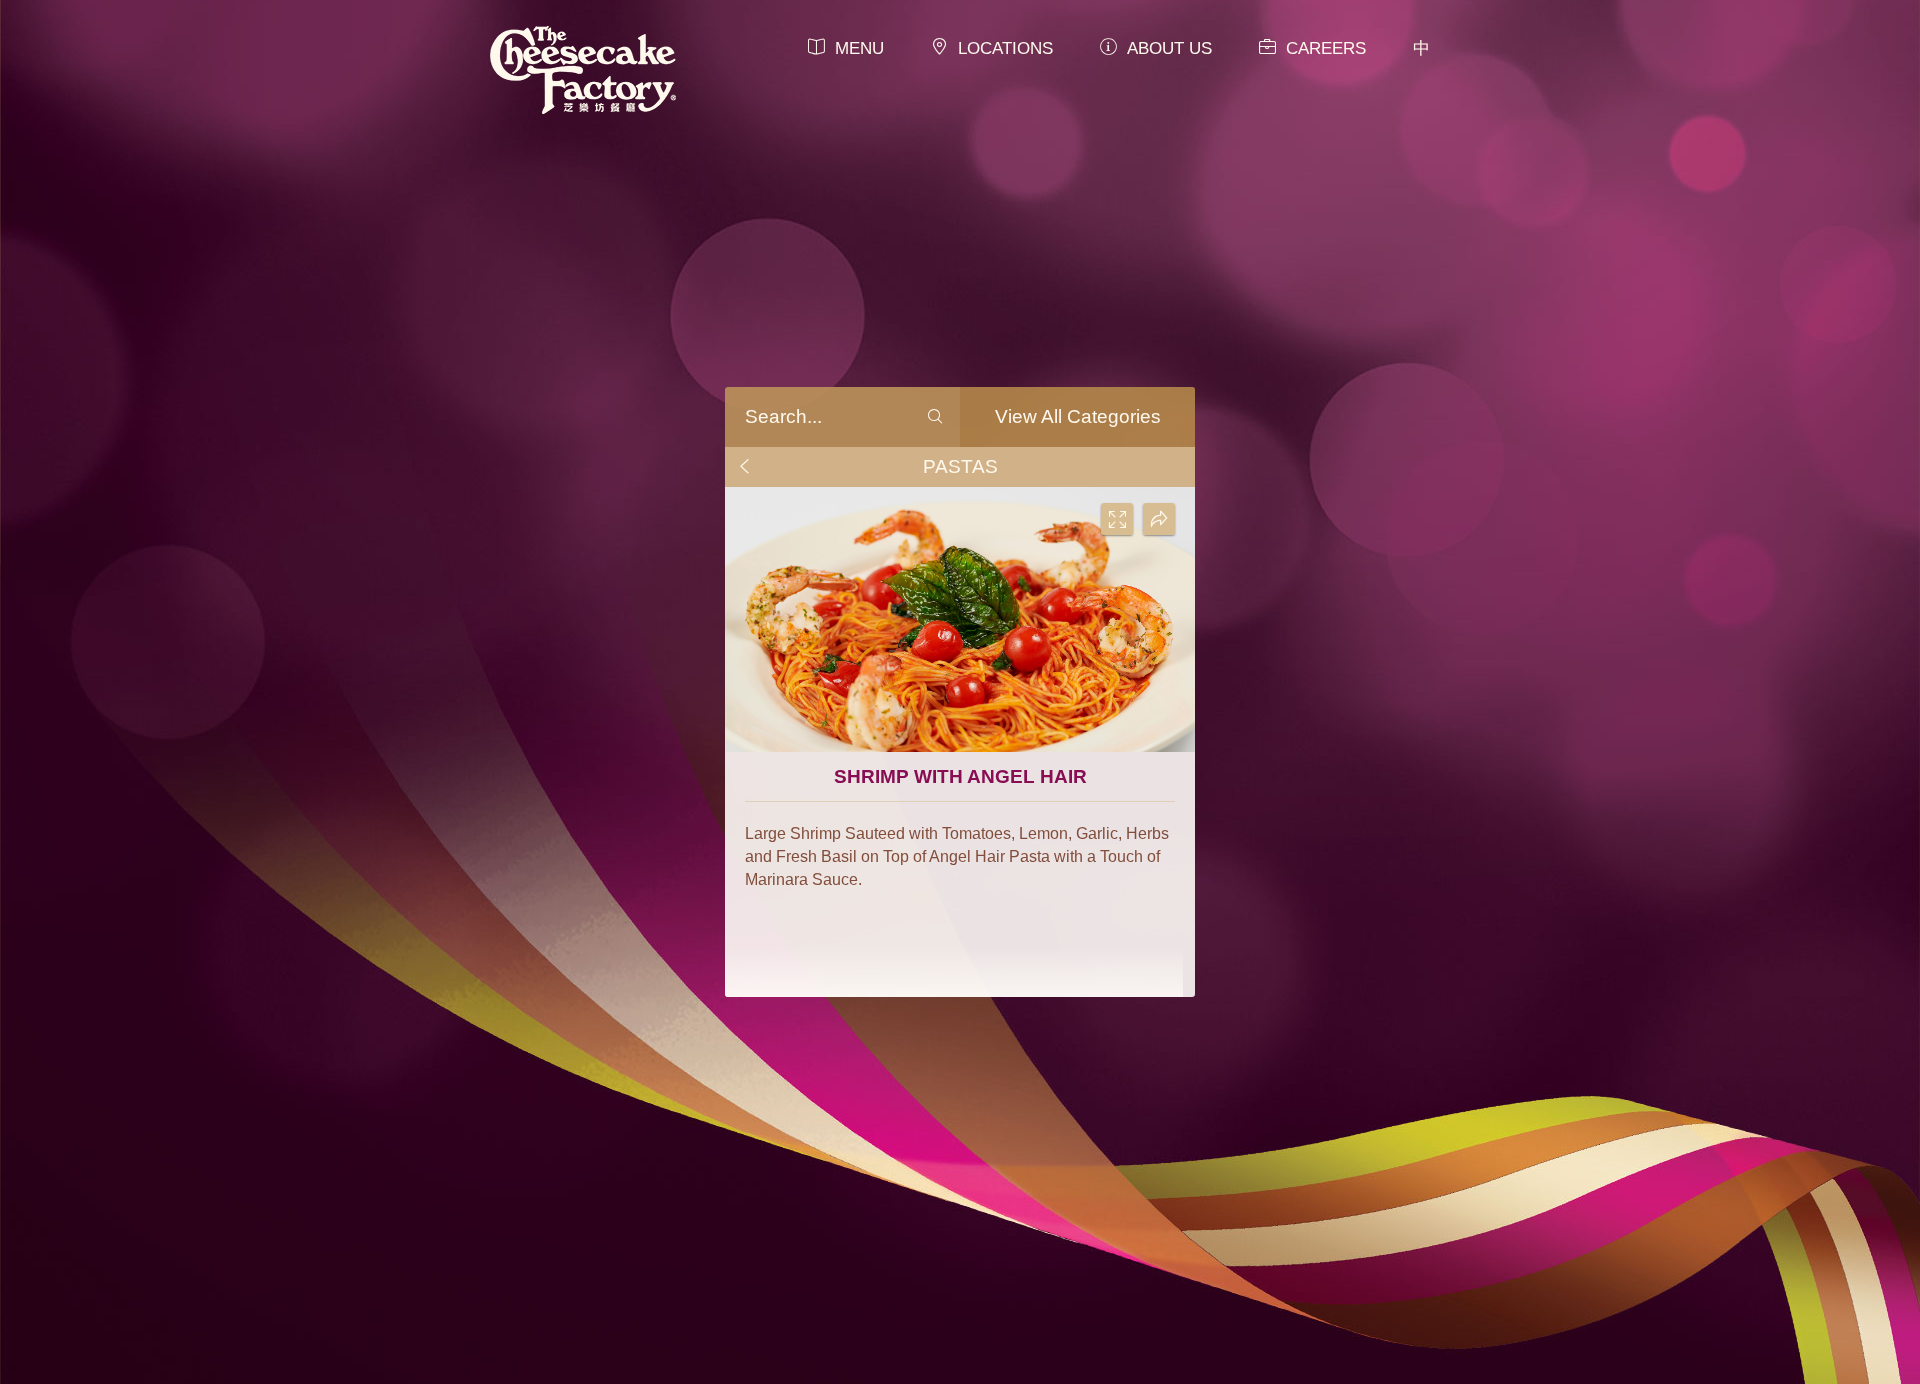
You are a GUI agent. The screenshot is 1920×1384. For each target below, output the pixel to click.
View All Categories (1078, 416)
